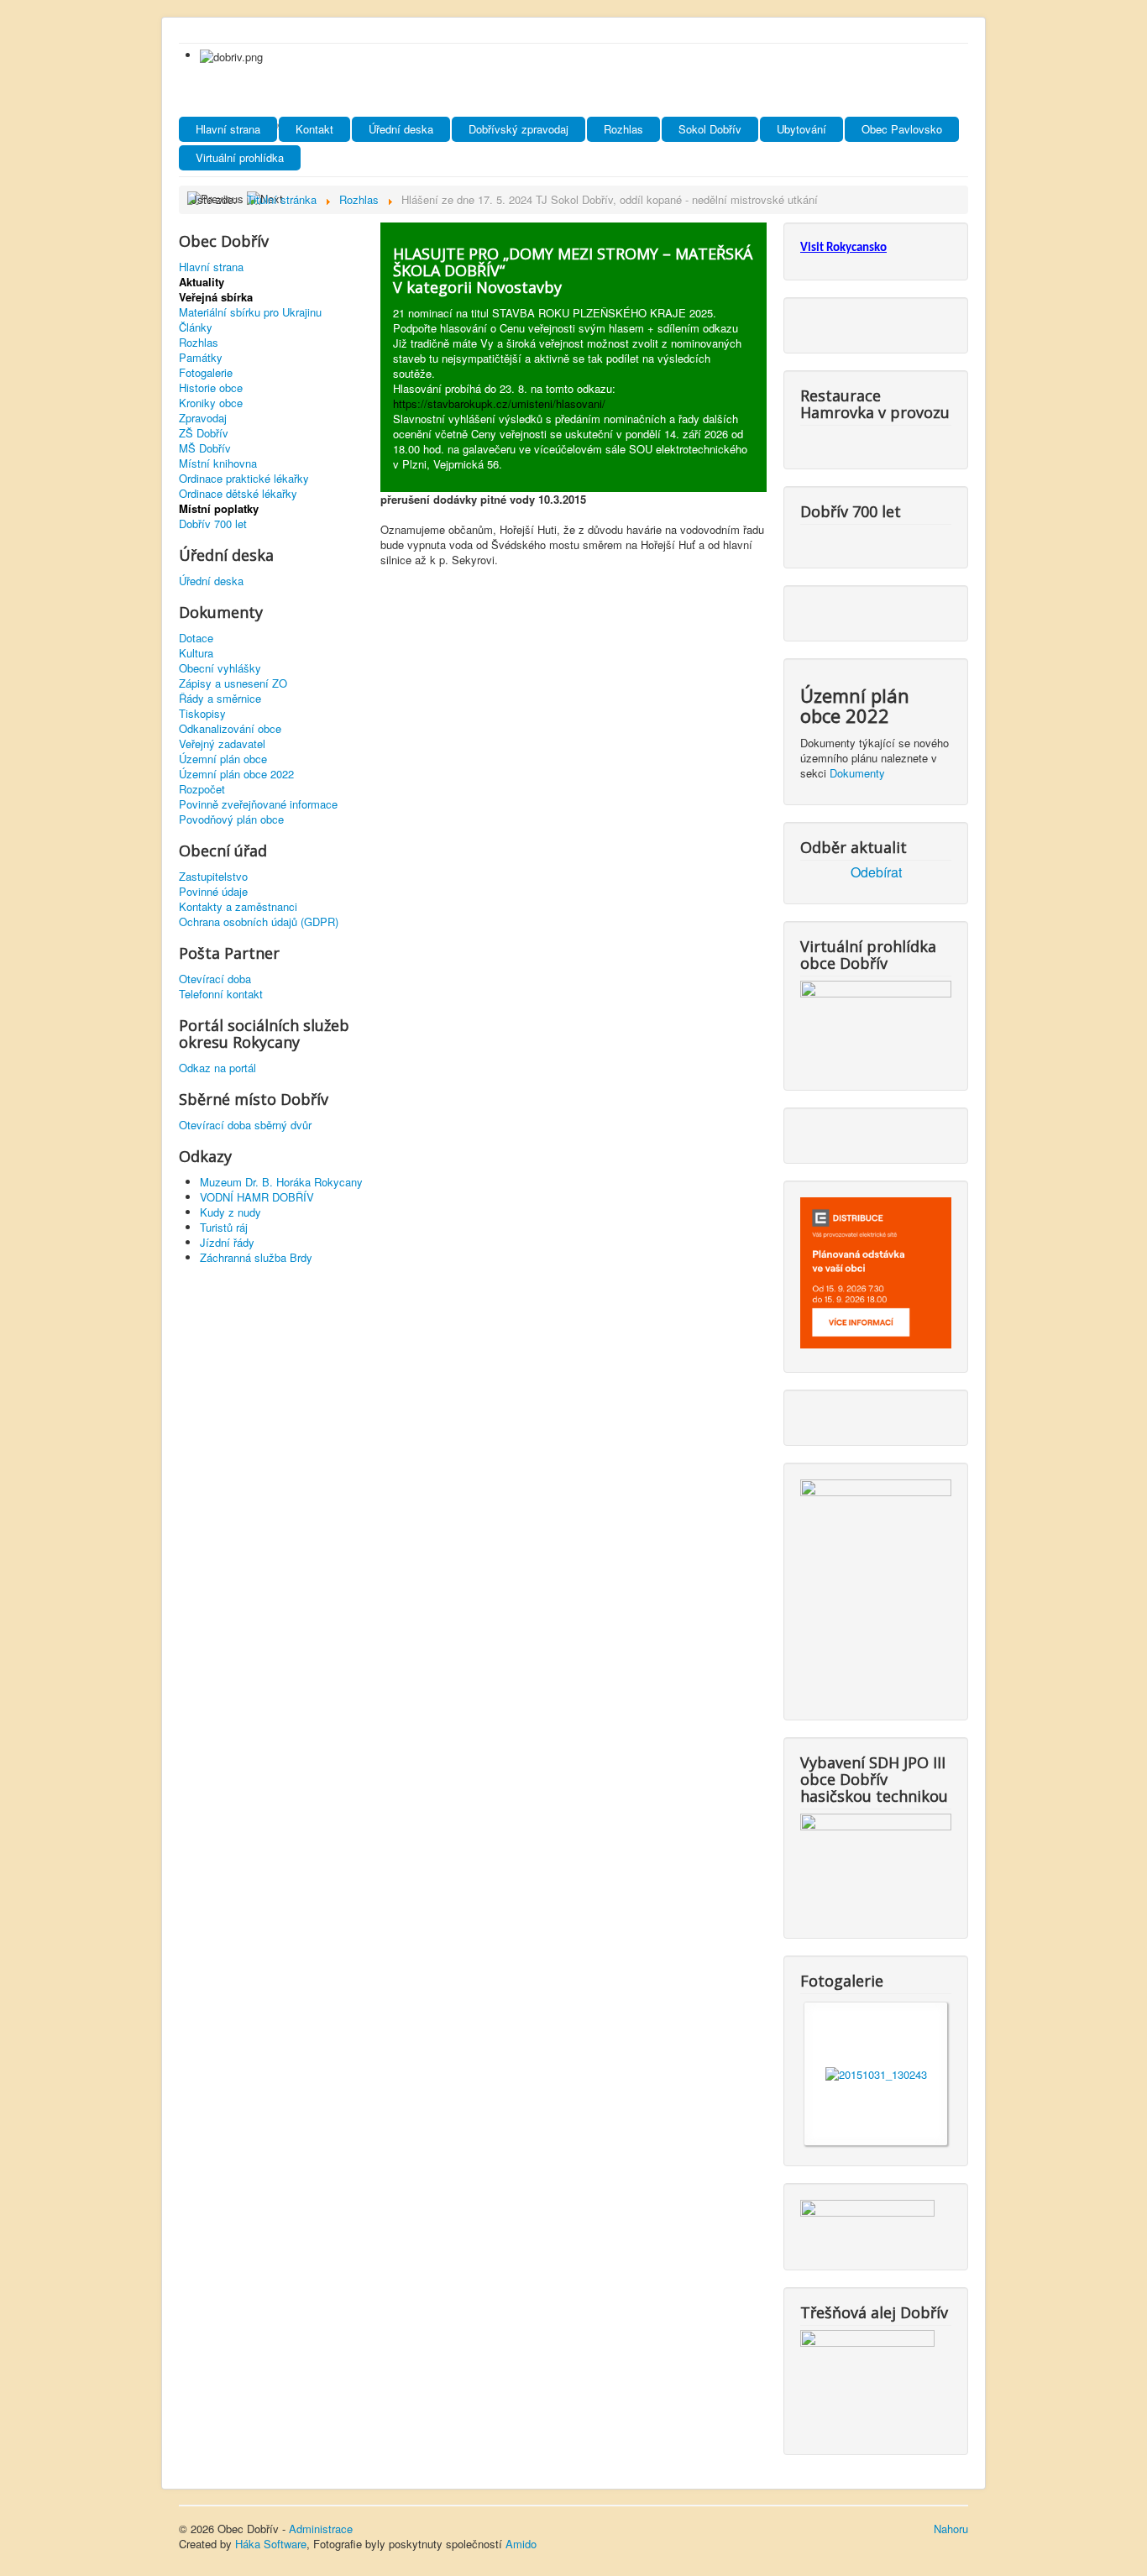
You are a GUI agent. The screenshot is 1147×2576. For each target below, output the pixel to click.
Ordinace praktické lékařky (244, 479)
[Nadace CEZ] (867, 2378)
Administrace (321, 2529)
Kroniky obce (211, 403)
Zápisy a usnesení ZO (233, 683)
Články (196, 327)
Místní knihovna (218, 463)
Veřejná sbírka (216, 297)
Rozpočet (202, 789)
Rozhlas (623, 129)
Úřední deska (401, 129)
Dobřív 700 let (213, 524)
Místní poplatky (219, 509)
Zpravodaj (203, 418)
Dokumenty (857, 773)
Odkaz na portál (217, 1068)
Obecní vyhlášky (220, 668)
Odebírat (876, 872)
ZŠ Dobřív (204, 433)
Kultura (196, 653)
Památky (201, 358)
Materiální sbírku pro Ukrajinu (250, 312)
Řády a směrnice (220, 699)
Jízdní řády (227, 1242)
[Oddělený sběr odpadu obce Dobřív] (876, 1586)
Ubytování (801, 129)
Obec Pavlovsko (902, 129)
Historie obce (211, 388)
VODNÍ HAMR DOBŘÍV (257, 1197)
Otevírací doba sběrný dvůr (245, 1125)
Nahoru (951, 2529)
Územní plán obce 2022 (236, 774)
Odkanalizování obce (230, 729)
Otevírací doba (215, 979)
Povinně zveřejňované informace (258, 804)
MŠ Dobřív (205, 448)
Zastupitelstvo (213, 877)
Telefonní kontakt (221, 994)
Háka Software (271, 2544)
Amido (521, 2544)
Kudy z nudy (230, 1212)
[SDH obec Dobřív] (876, 1862)
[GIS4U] (867, 2221)
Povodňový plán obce (231, 819)
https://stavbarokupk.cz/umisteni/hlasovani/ (499, 403)
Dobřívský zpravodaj (519, 129)
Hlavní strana (228, 129)
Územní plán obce (223, 759)
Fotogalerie (206, 373)
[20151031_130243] (876, 2073)
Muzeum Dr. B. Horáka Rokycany (281, 1182)
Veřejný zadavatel (222, 744)
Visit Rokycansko (843, 248)
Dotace (196, 638)
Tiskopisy (202, 714)
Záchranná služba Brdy (256, 1257)
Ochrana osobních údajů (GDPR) (259, 922)
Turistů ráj (224, 1227)
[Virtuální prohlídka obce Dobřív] (876, 1021)
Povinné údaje (213, 892)
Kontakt (314, 129)
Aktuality (202, 282)
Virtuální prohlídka (240, 157)
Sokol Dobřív (710, 129)
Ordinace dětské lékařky (238, 494)
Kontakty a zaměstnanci (238, 907)
